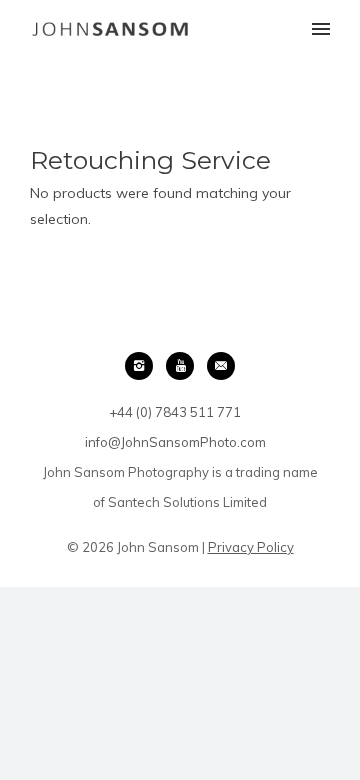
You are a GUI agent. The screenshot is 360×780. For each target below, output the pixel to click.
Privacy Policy (251, 547)
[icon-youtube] (185, 366)
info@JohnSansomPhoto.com (175, 442)
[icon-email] (221, 366)
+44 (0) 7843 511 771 (175, 412)
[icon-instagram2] (144, 366)
